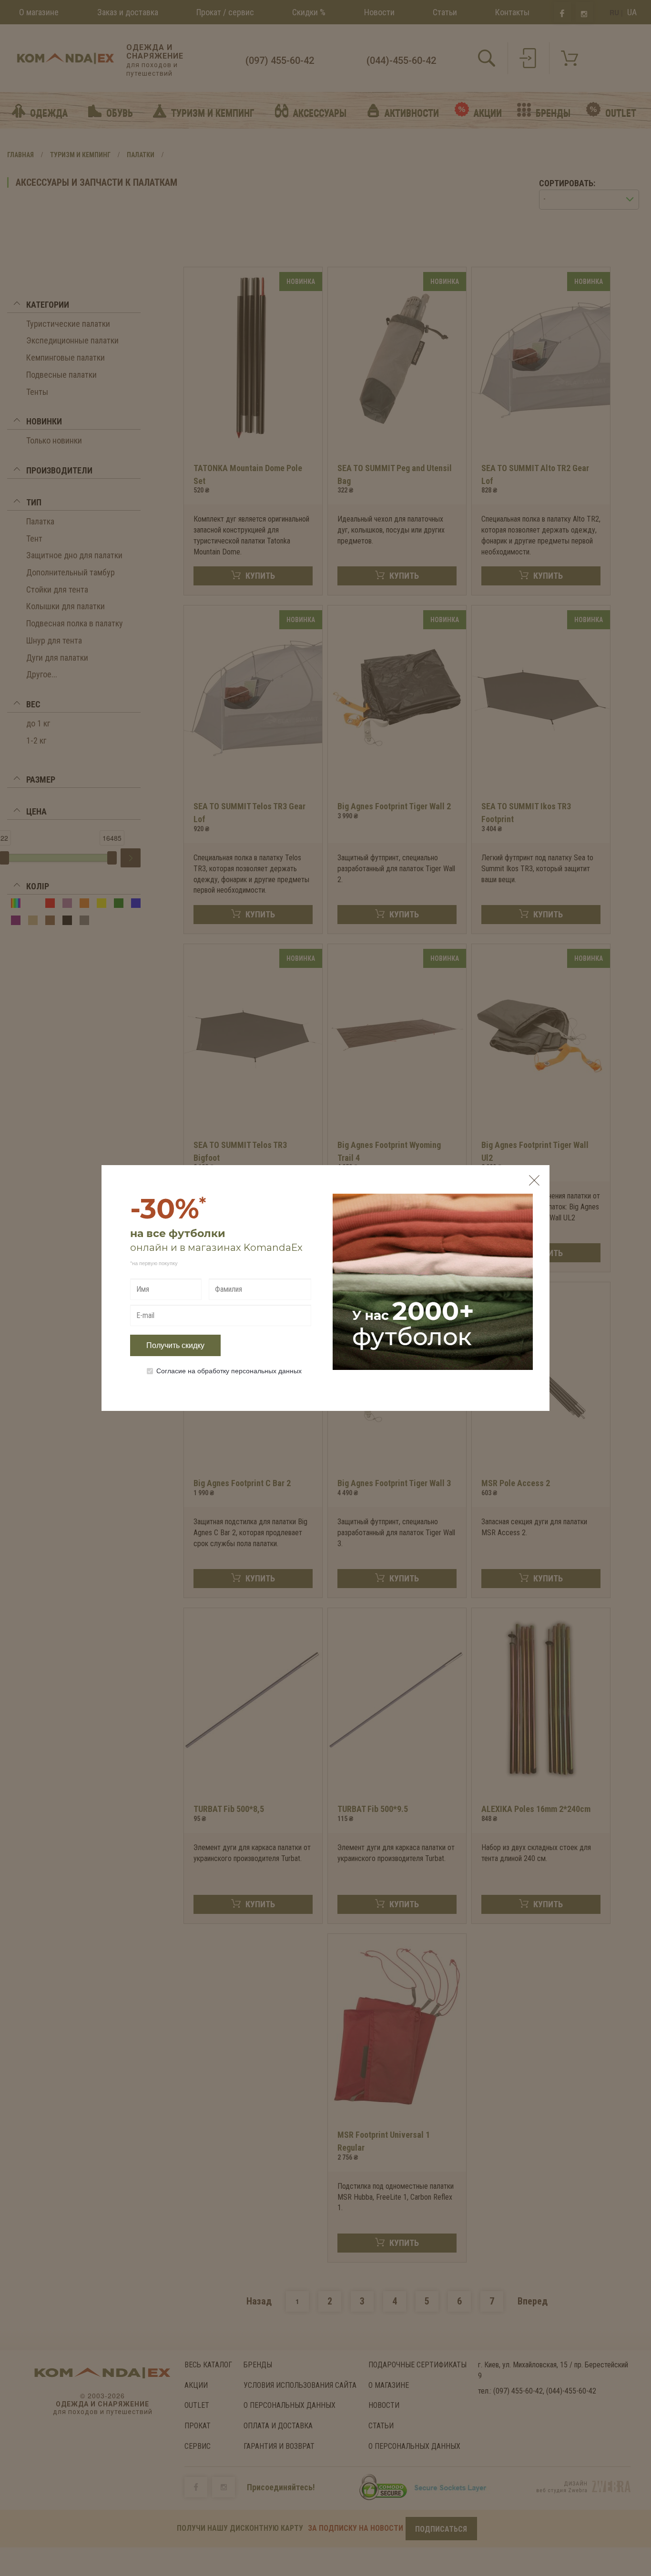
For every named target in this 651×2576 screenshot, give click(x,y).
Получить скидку (175, 1345)
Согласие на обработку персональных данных (229, 1370)
